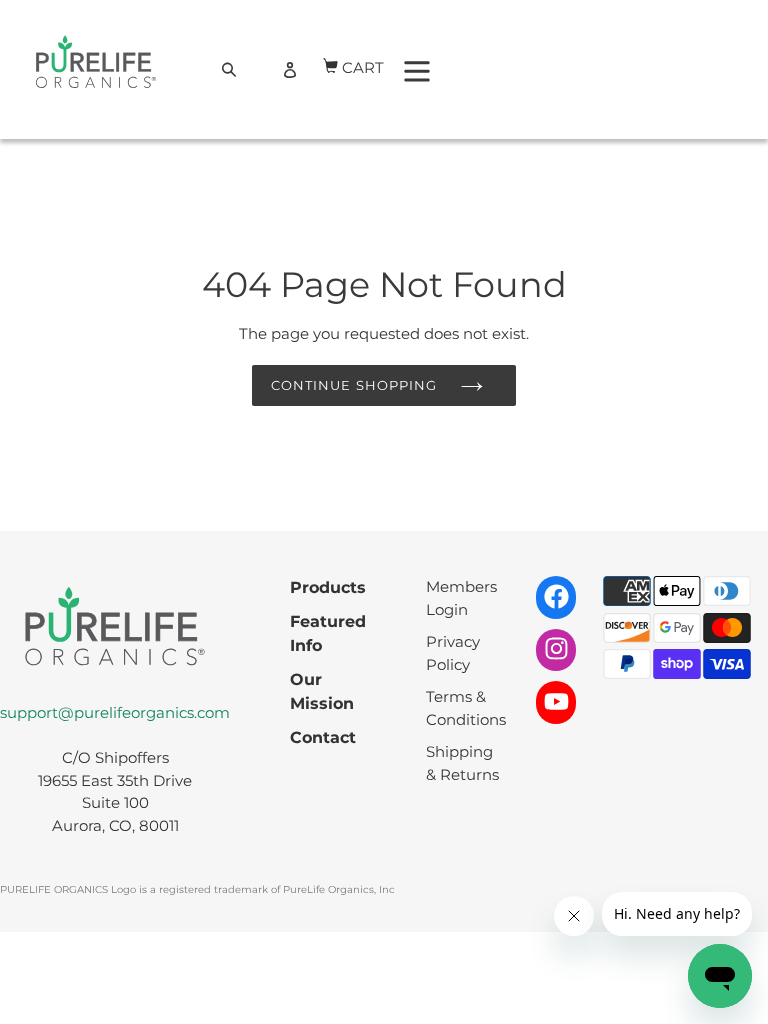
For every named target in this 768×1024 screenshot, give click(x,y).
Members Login (461, 598)
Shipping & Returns (462, 763)
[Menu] (417, 69)
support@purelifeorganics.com (115, 712)
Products (328, 587)
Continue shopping (354, 385)
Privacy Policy (453, 653)
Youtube (556, 701)
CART (364, 65)
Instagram (556, 649)
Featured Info (328, 633)
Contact (323, 737)
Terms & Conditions (466, 708)
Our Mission (322, 691)
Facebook (556, 596)
